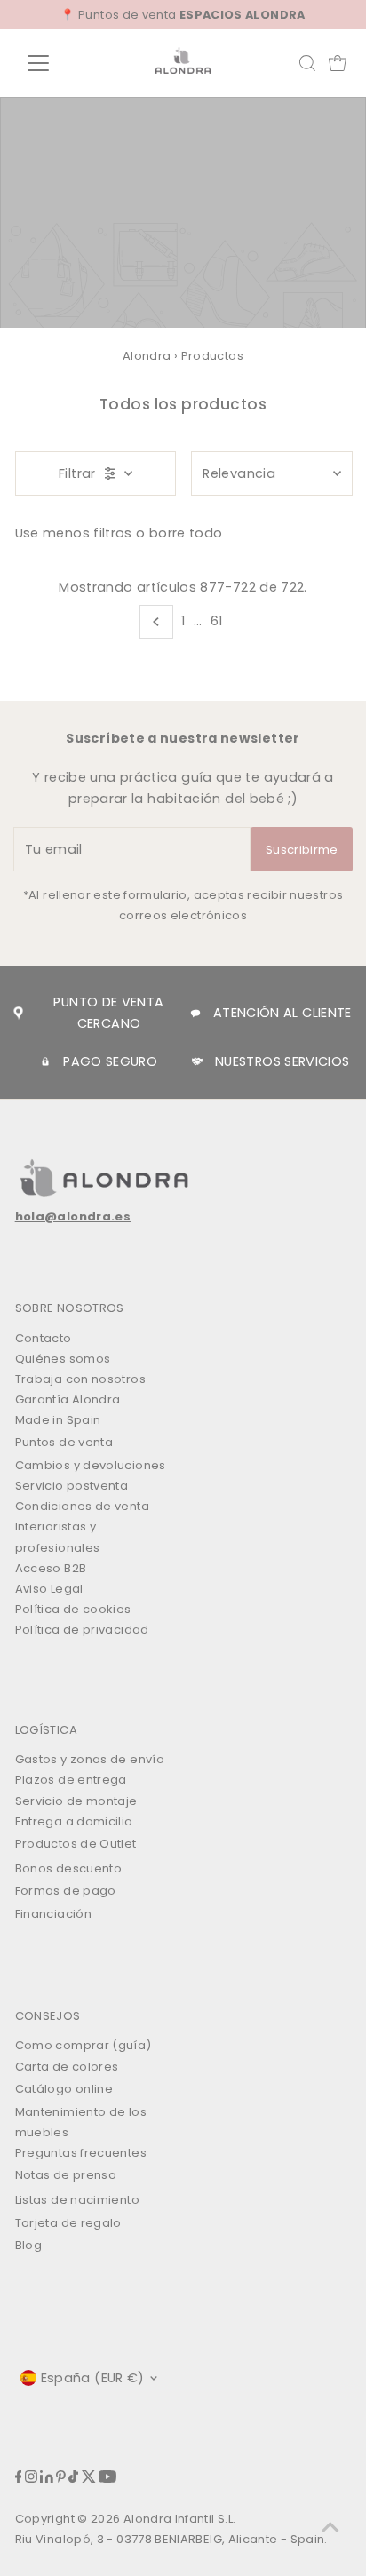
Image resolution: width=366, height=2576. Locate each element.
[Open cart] (338, 63)
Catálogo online (64, 2089)
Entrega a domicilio (74, 1821)
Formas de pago (66, 1891)
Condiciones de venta (82, 1506)
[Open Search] (307, 63)
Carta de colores (67, 2067)
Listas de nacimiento (77, 2200)
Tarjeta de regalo (68, 2223)
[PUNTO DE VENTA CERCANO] (18, 1013)
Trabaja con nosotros (80, 1379)
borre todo (186, 533)
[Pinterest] (61, 2479)
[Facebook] (19, 2479)
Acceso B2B (51, 1568)
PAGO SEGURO (110, 1061)
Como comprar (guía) (84, 2045)
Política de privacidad (82, 1630)
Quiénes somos (63, 1359)
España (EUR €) (93, 2378)
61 (217, 621)
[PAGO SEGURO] (45, 1061)
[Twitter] (89, 2479)
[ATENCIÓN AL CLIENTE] (195, 1014)
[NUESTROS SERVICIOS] (197, 1061)
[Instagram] (31, 2479)
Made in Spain (58, 1420)
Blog (28, 2245)
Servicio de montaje (76, 1801)
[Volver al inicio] (330, 2527)
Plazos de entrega (71, 1780)
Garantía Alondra (68, 1399)
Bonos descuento (68, 1868)
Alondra (147, 356)
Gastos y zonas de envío (90, 1759)
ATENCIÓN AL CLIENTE (282, 1013)
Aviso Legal (49, 1589)
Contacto (44, 1338)
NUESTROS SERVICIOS (282, 1061)
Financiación (53, 1914)
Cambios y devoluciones (91, 1465)
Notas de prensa (66, 2175)
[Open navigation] (55, 63)
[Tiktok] (73, 2479)
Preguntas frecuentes (81, 2153)
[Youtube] (107, 2479)
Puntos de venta (64, 1442)
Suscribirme (302, 850)
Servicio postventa (72, 1486)
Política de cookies (73, 1609)
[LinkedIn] (47, 2479)
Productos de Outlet (76, 1844)
